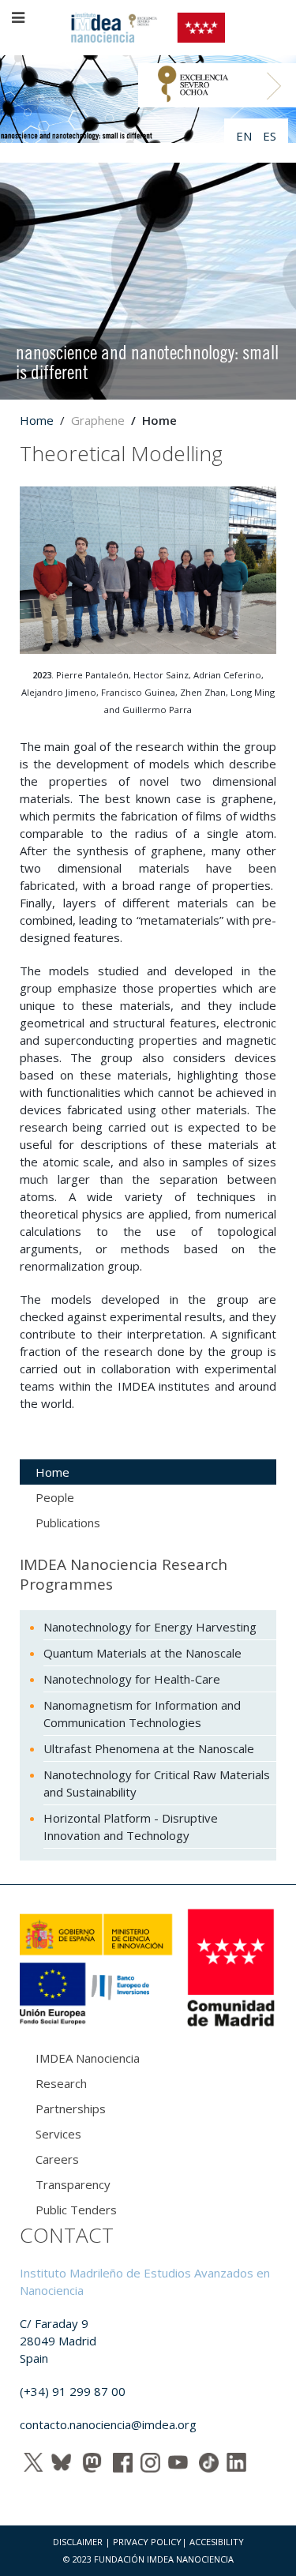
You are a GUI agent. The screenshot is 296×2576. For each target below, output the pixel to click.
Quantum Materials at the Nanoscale (142, 1653)
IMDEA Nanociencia (88, 2058)
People (55, 1497)
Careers (57, 2159)
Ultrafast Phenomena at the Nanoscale (149, 1748)
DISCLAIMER (78, 2542)
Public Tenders (76, 2210)
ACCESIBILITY (217, 2542)
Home (37, 420)
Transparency (73, 2184)
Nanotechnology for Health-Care (132, 1679)
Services (58, 2134)
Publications (68, 1523)
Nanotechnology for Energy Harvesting (150, 1627)
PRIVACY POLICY (147, 2542)
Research (61, 2083)
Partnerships (71, 2108)
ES (270, 136)
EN (245, 136)
